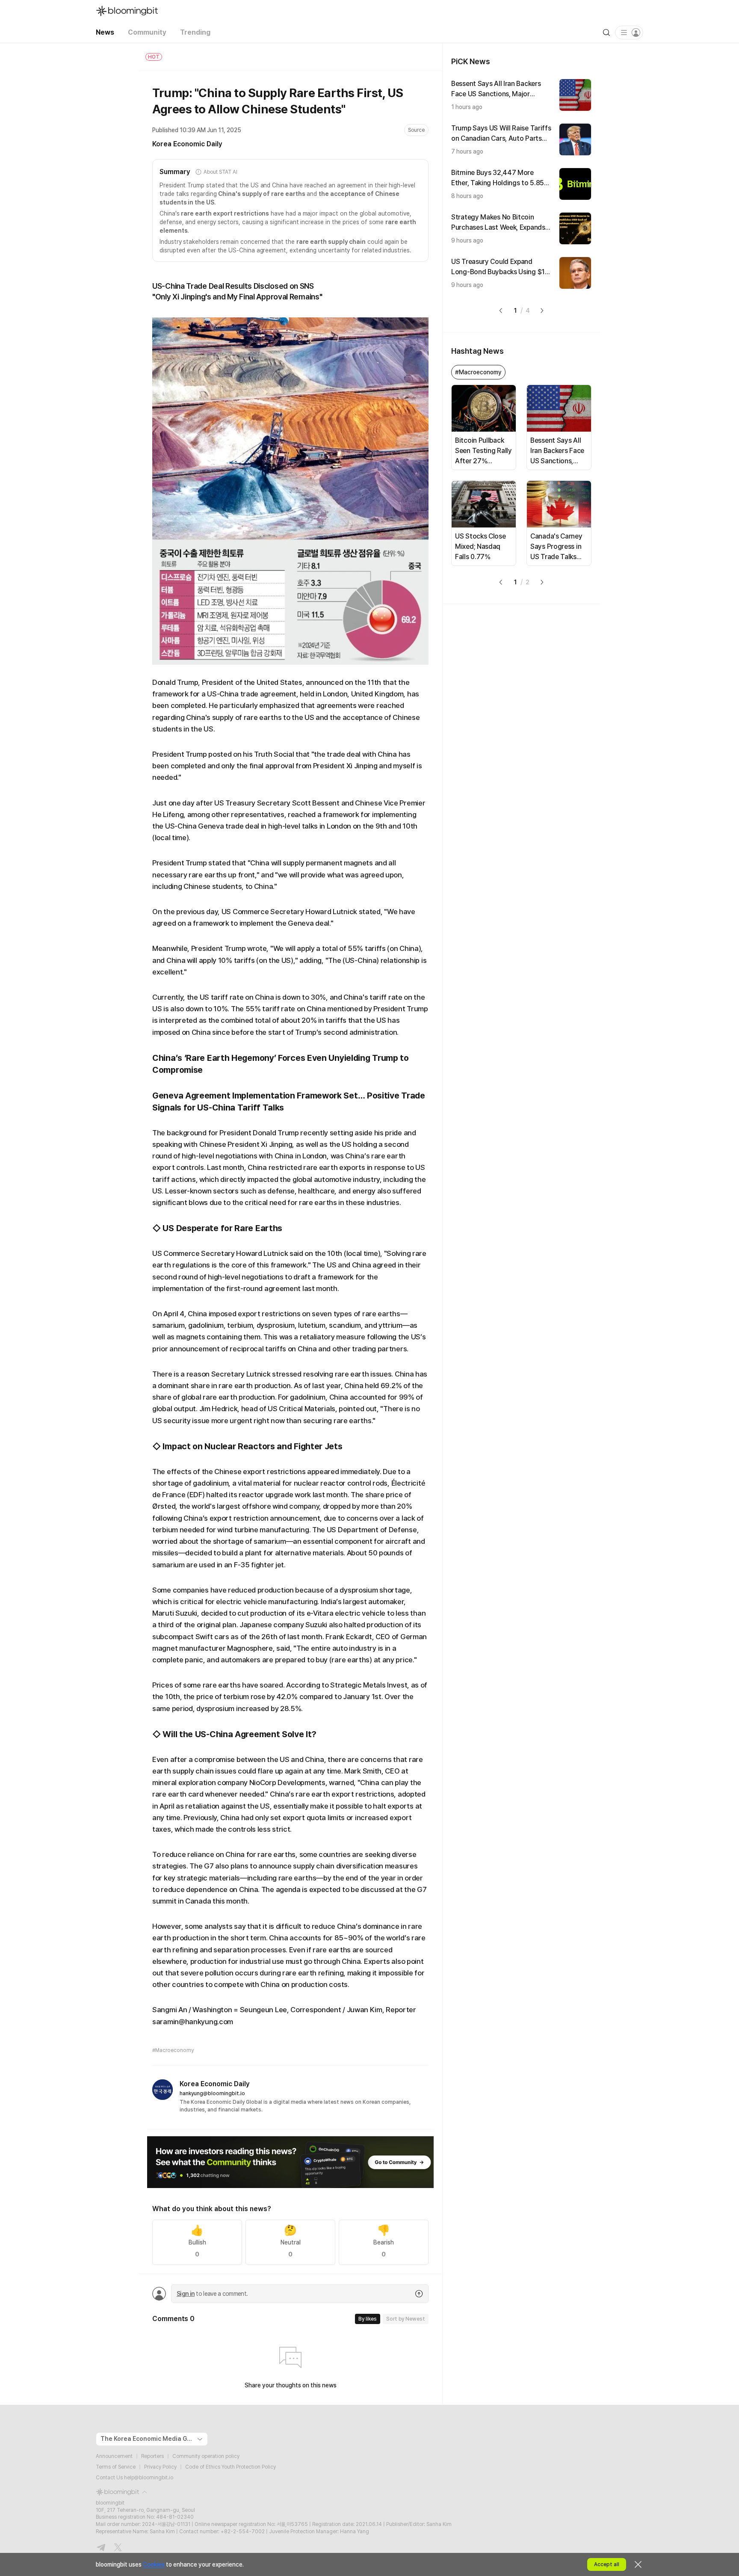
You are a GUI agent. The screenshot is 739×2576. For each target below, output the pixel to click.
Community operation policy (206, 2456)
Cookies (154, 2564)
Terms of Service (116, 2467)
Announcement (114, 2456)
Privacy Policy (160, 2467)
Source (416, 130)
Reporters (152, 2456)
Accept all (607, 2564)
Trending (195, 32)
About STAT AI (220, 172)
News (105, 32)
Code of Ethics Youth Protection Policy (231, 2467)
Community (147, 32)
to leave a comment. (212, 2294)
